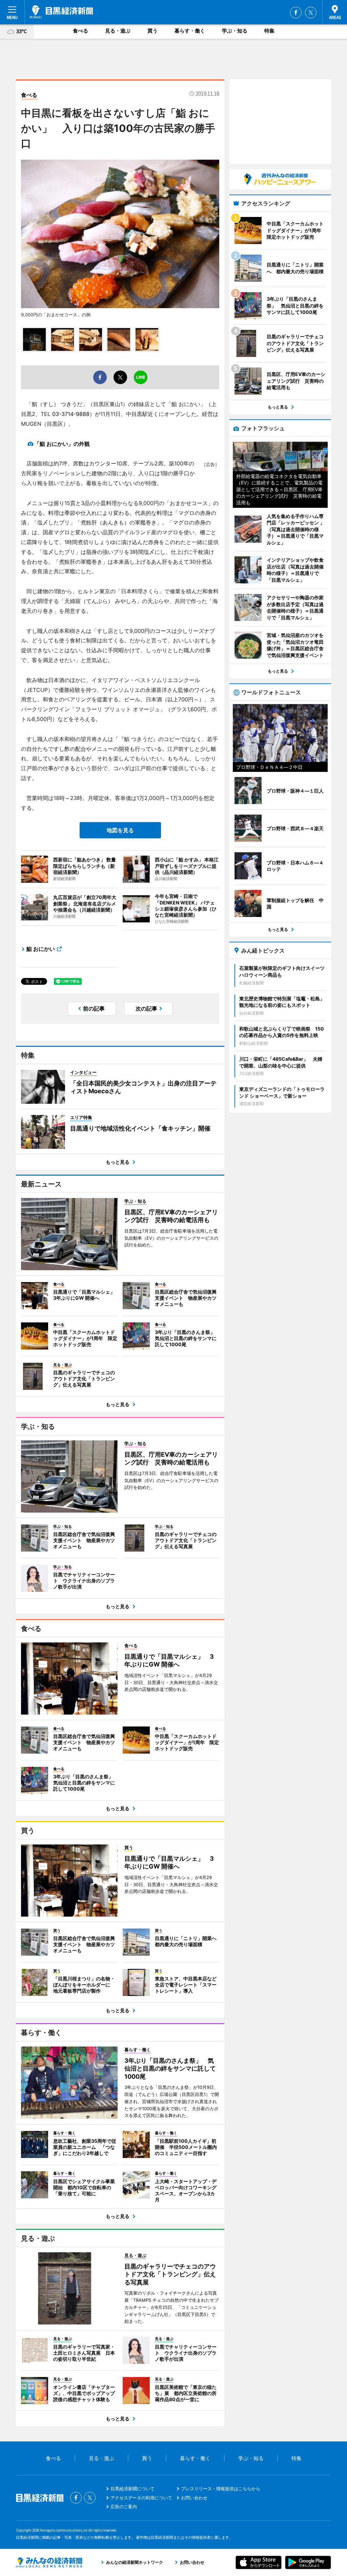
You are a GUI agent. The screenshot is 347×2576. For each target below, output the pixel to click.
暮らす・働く (190, 31)
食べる (80, 31)
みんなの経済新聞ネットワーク (49, 2562)
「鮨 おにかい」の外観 (62, 444)
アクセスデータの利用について (141, 2498)
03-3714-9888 (71, 414)
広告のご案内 (124, 2507)
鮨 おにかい (41, 949)
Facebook (296, 13)
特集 (269, 31)
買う (152, 31)
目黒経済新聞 (61, 12)
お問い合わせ (194, 2498)
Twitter (311, 13)
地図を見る (120, 830)
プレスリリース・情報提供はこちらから (221, 2489)
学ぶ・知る (235, 31)
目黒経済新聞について (132, 2489)
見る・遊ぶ (118, 31)
